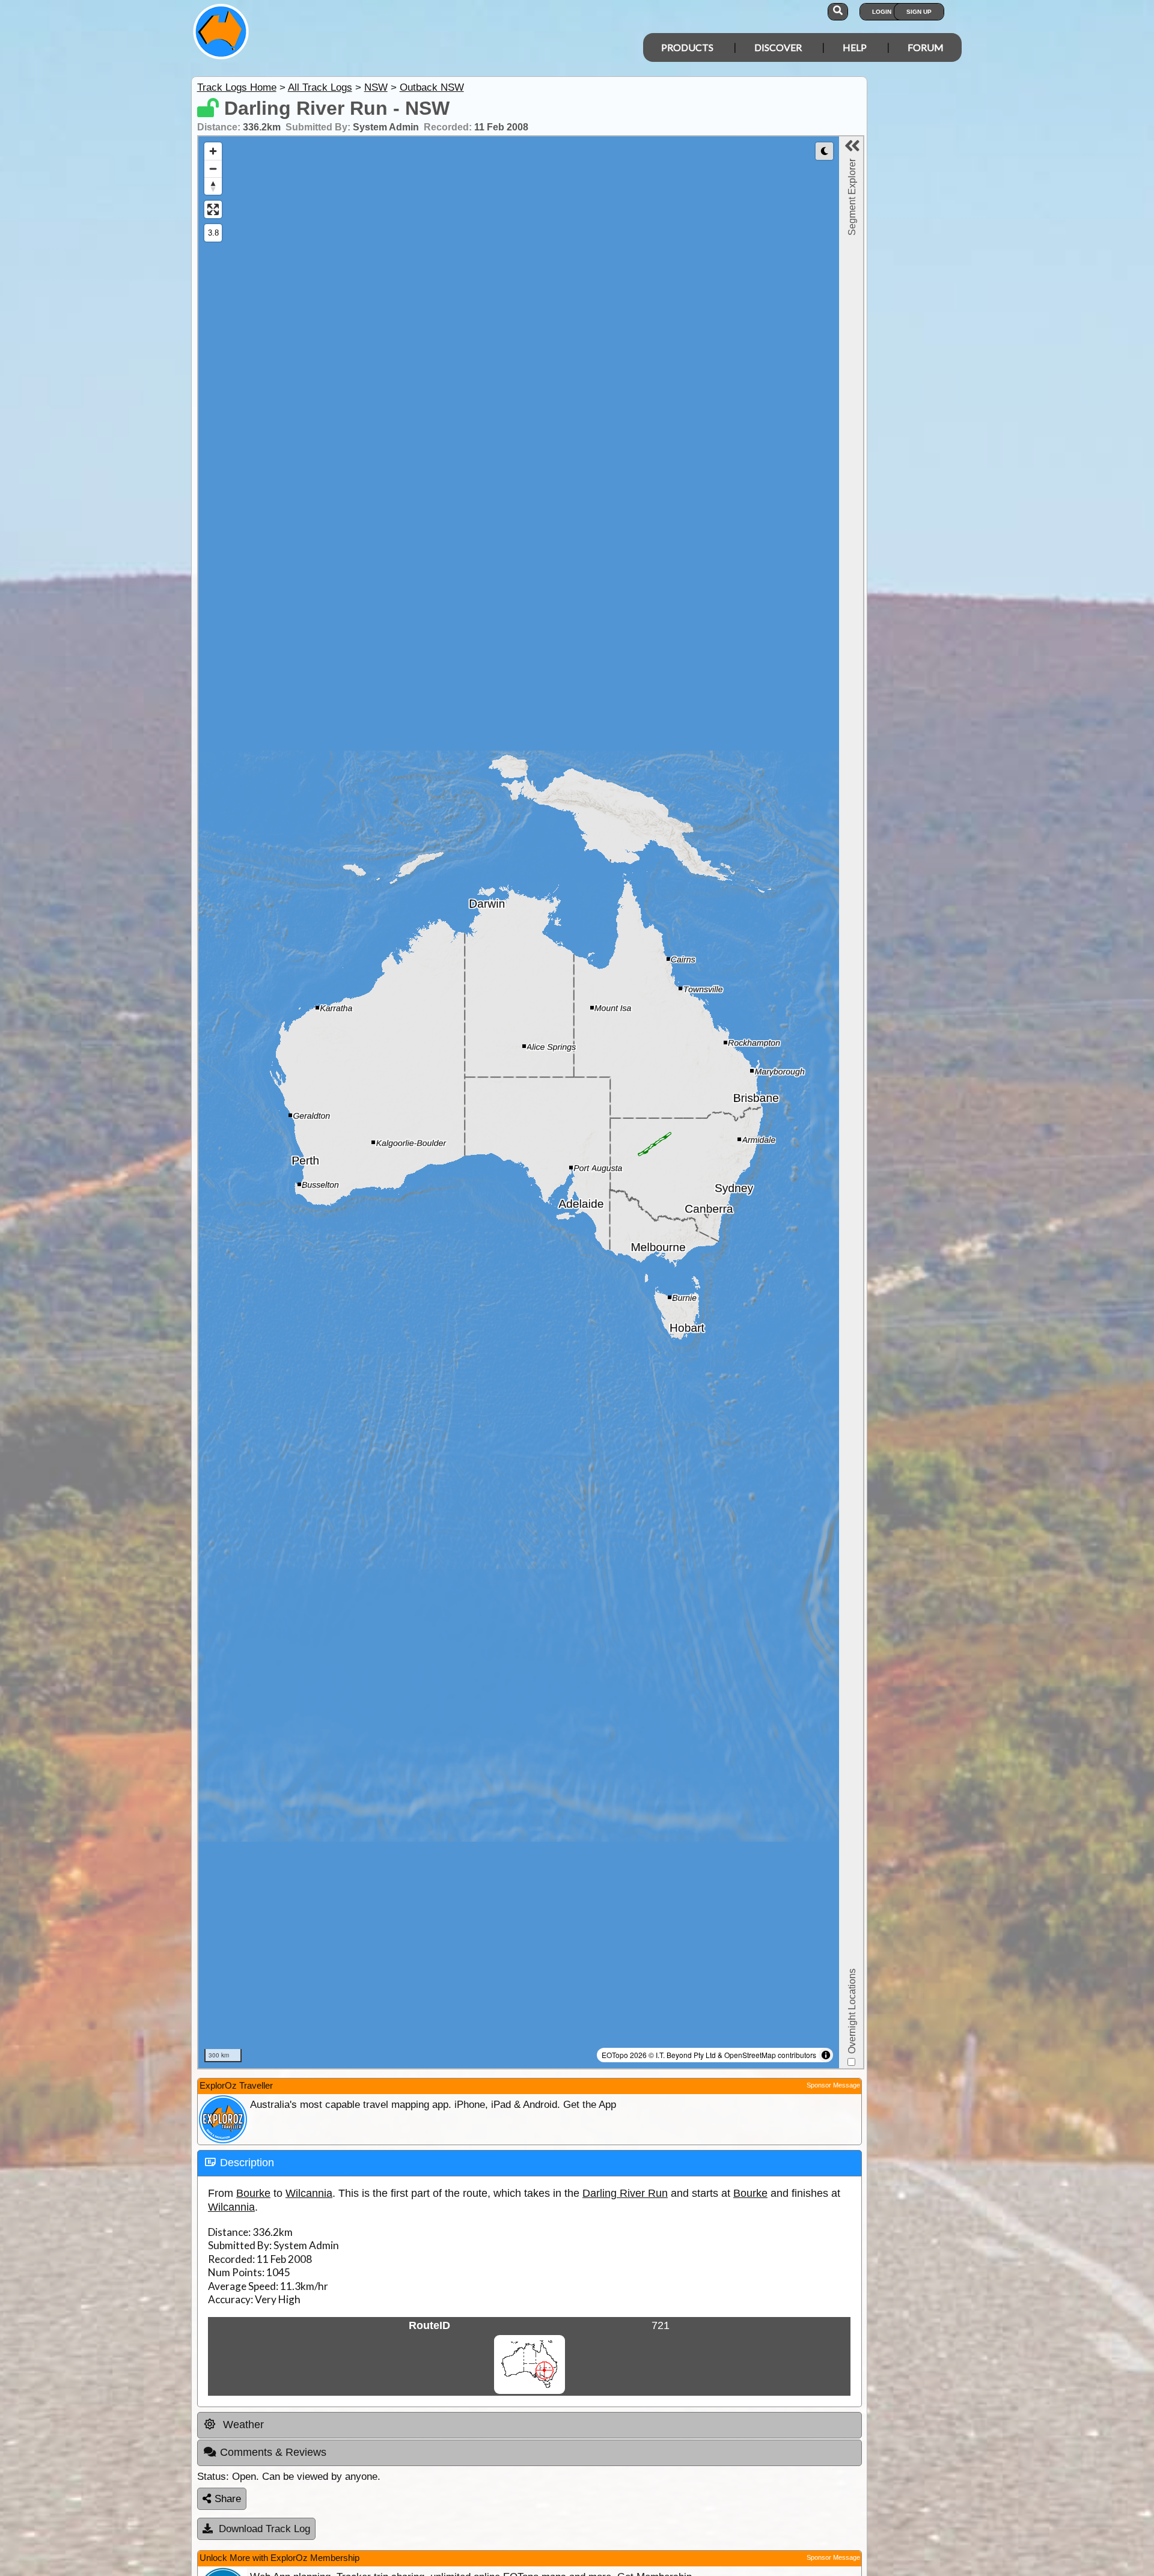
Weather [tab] (242, 2425)
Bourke (253, 2193)
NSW (376, 87)
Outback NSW (432, 87)
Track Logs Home (237, 87)
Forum (926, 47)
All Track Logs (320, 87)
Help (855, 47)
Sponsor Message (833, 2085)
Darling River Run (625, 2193)
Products (687, 47)
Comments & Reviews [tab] (273, 2452)
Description (247, 2163)
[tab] (530, 2163)
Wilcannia (309, 2193)
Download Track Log (264, 2529)
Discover (778, 47)
